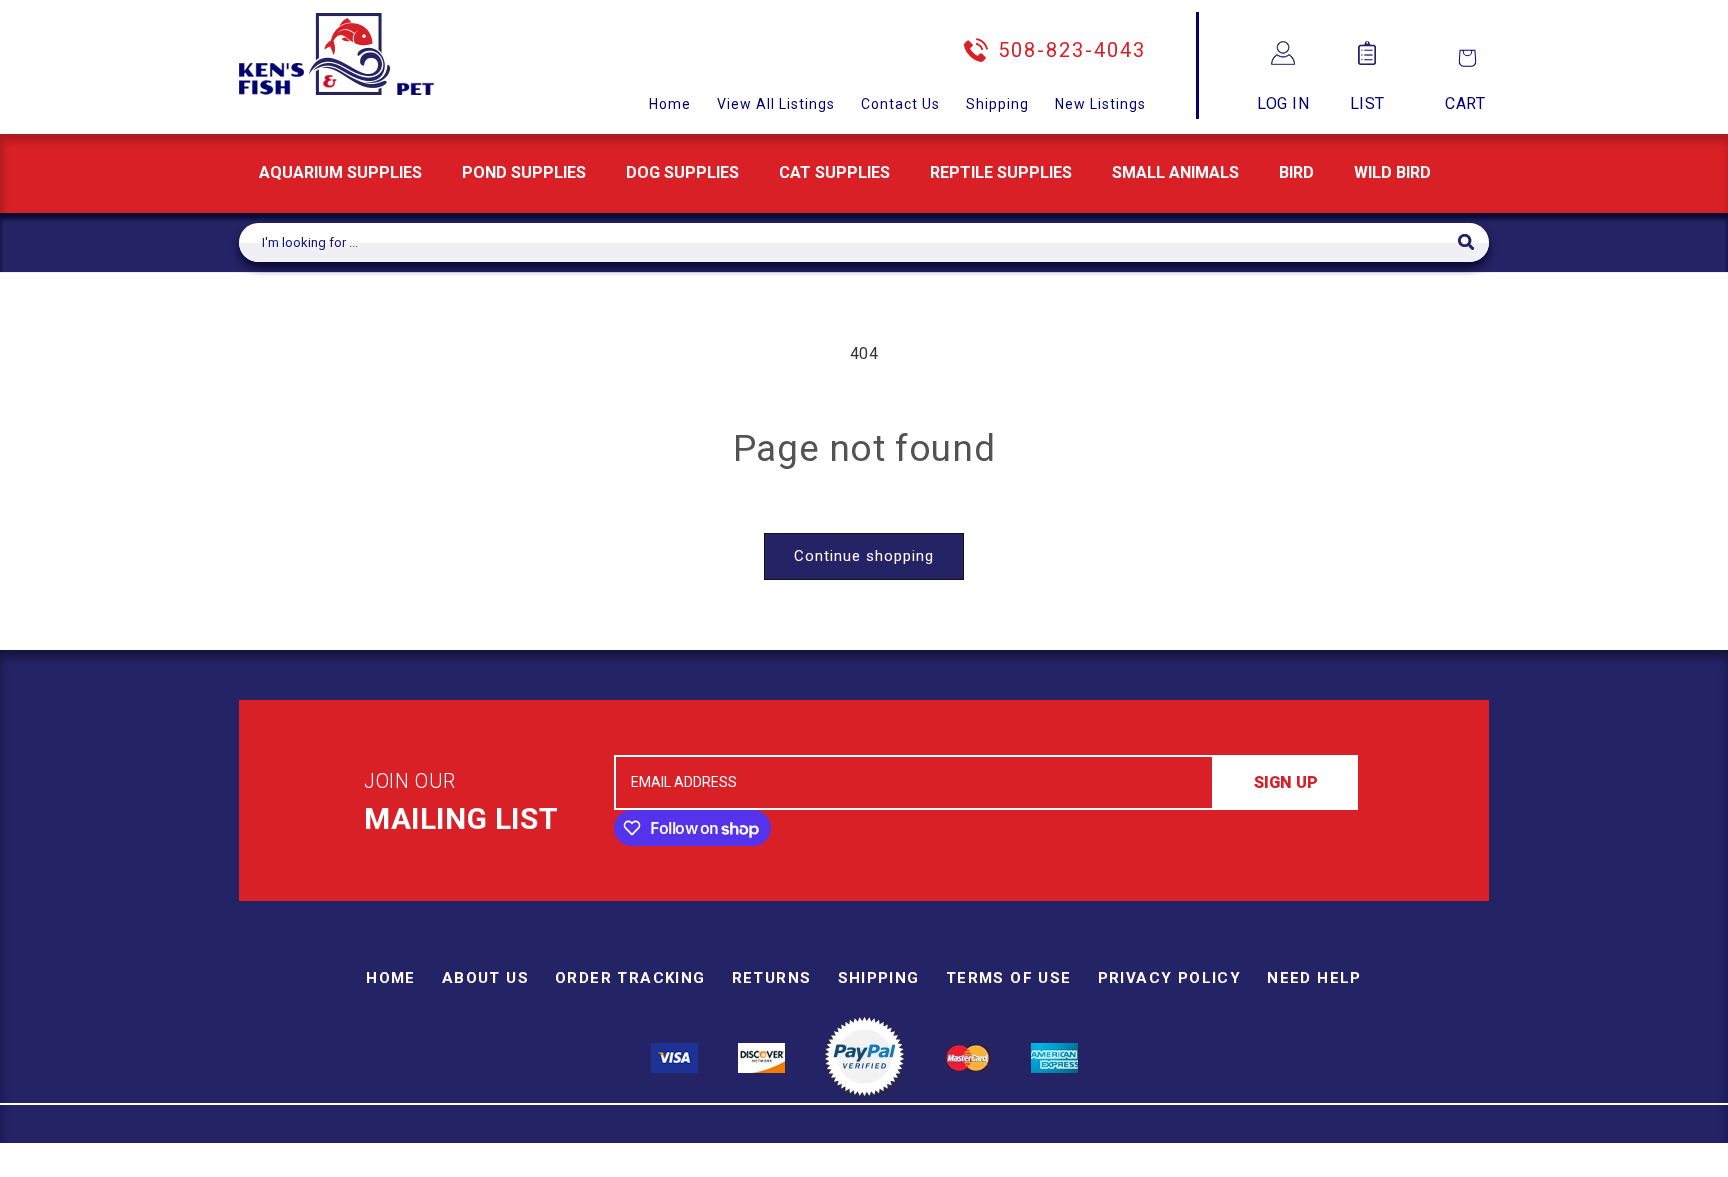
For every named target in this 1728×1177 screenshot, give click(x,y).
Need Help (1314, 978)
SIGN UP (1286, 782)
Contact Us (900, 104)
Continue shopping (864, 556)
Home (670, 104)
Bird (1296, 172)
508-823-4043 (1072, 50)
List (1367, 103)
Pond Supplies (524, 172)
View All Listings (776, 104)
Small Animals (1175, 172)
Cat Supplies (834, 172)
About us (485, 978)
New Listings (1100, 104)
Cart (1465, 103)
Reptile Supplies (1001, 172)
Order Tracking (630, 978)
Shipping (997, 104)
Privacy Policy (1170, 978)
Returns (772, 978)
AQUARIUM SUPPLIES (340, 172)
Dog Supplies (682, 172)
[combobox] (848, 242)
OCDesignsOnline (1021, 1165)
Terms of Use (1009, 978)
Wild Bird (1392, 172)
